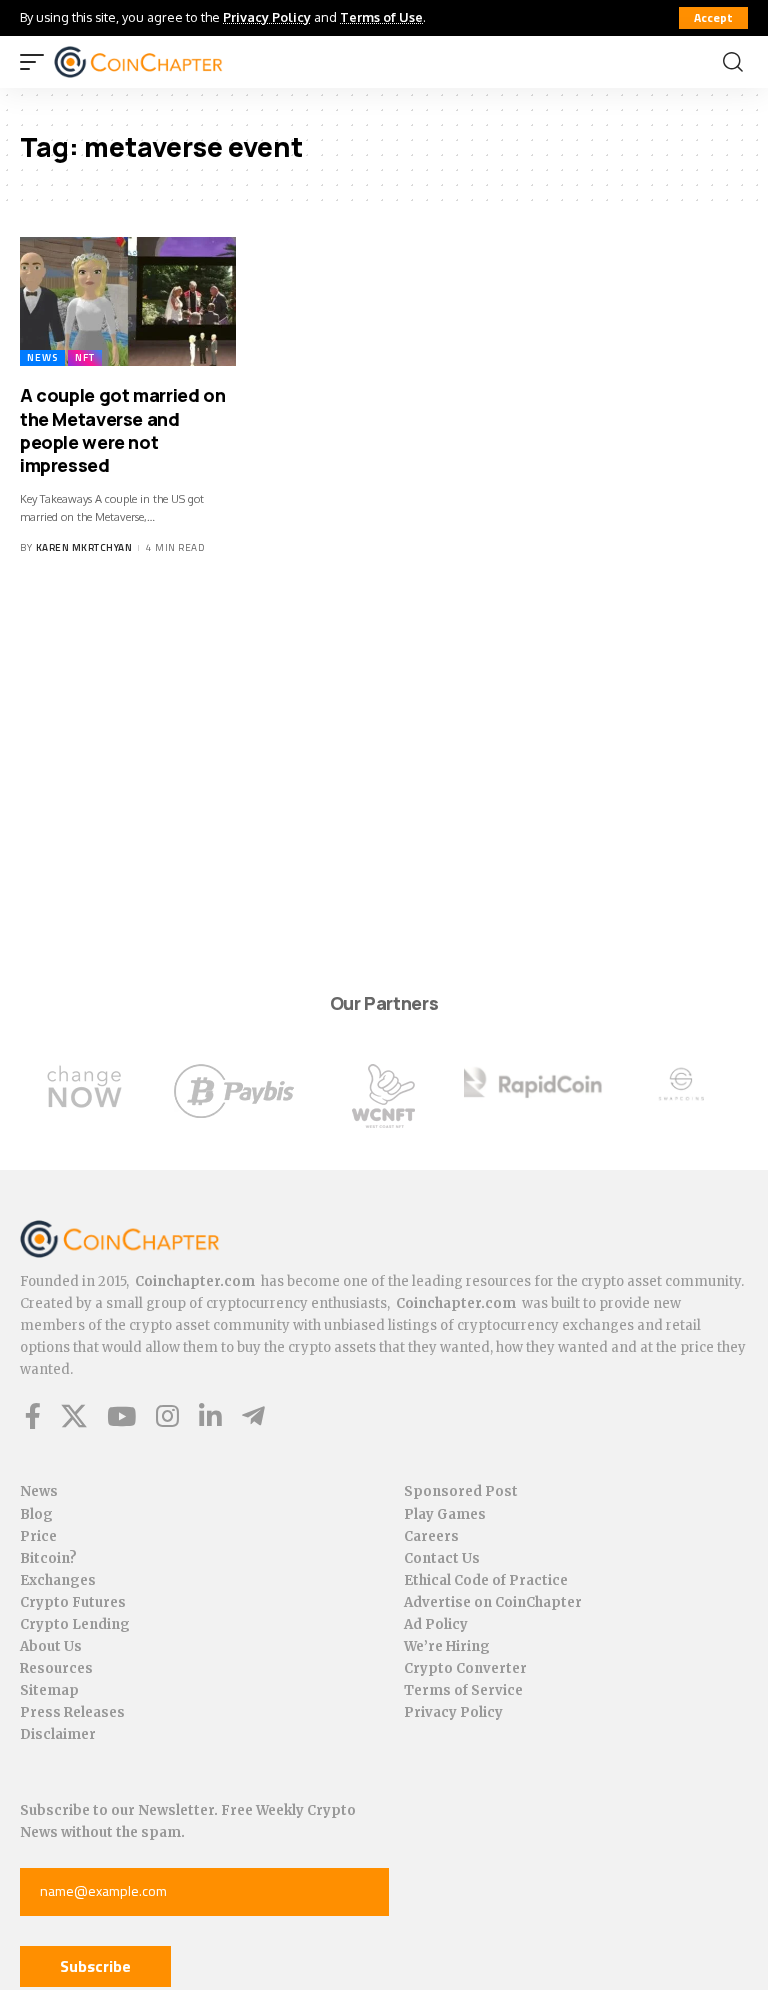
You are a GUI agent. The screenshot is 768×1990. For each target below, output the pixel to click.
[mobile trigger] (37, 62)
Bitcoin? (48, 1558)
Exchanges (58, 1580)
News (42, 357)
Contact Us (442, 1558)
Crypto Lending (75, 1624)
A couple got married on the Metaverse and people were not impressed (122, 430)
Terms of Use (381, 17)
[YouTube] (121, 1416)
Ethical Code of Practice (486, 1580)
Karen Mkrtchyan (84, 547)
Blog (36, 1514)
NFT (85, 357)
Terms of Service (463, 1690)
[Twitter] (74, 1416)
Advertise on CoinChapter (493, 1602)
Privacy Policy (267, 17)
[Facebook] (33, 1416)
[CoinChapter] (163, 62)
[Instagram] (167, 1416)
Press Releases (72, 1712)
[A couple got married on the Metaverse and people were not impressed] (128, 302)
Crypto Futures (73, 1602)
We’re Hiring (447, 1646)
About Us (51, 1646)
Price (38, 1536)
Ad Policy (436, 1624)
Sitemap (49, 1690)
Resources (56, 1668)
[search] (733, 62)
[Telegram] (253, 1416)
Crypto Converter (465, 1668)
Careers (431, 1536)
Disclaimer (58, 1734)
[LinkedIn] (210, 1416)
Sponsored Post (461, 1491)
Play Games (445, 1514)
